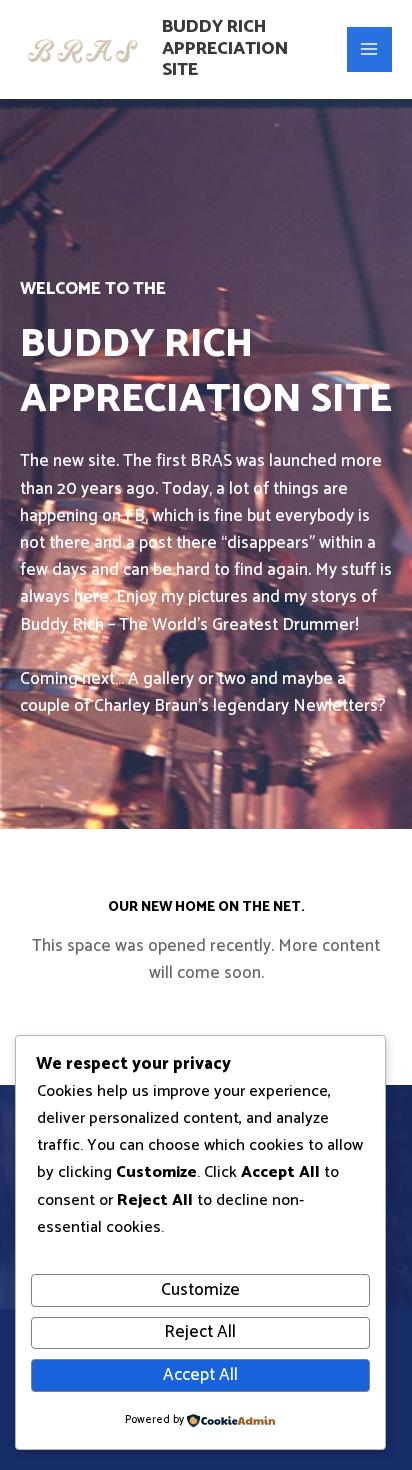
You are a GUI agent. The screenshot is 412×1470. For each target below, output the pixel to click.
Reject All (200, 1332)
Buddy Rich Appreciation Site (225, 48)
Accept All (200, 1375)
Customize (200, 1290)
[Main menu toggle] (370, 50)
